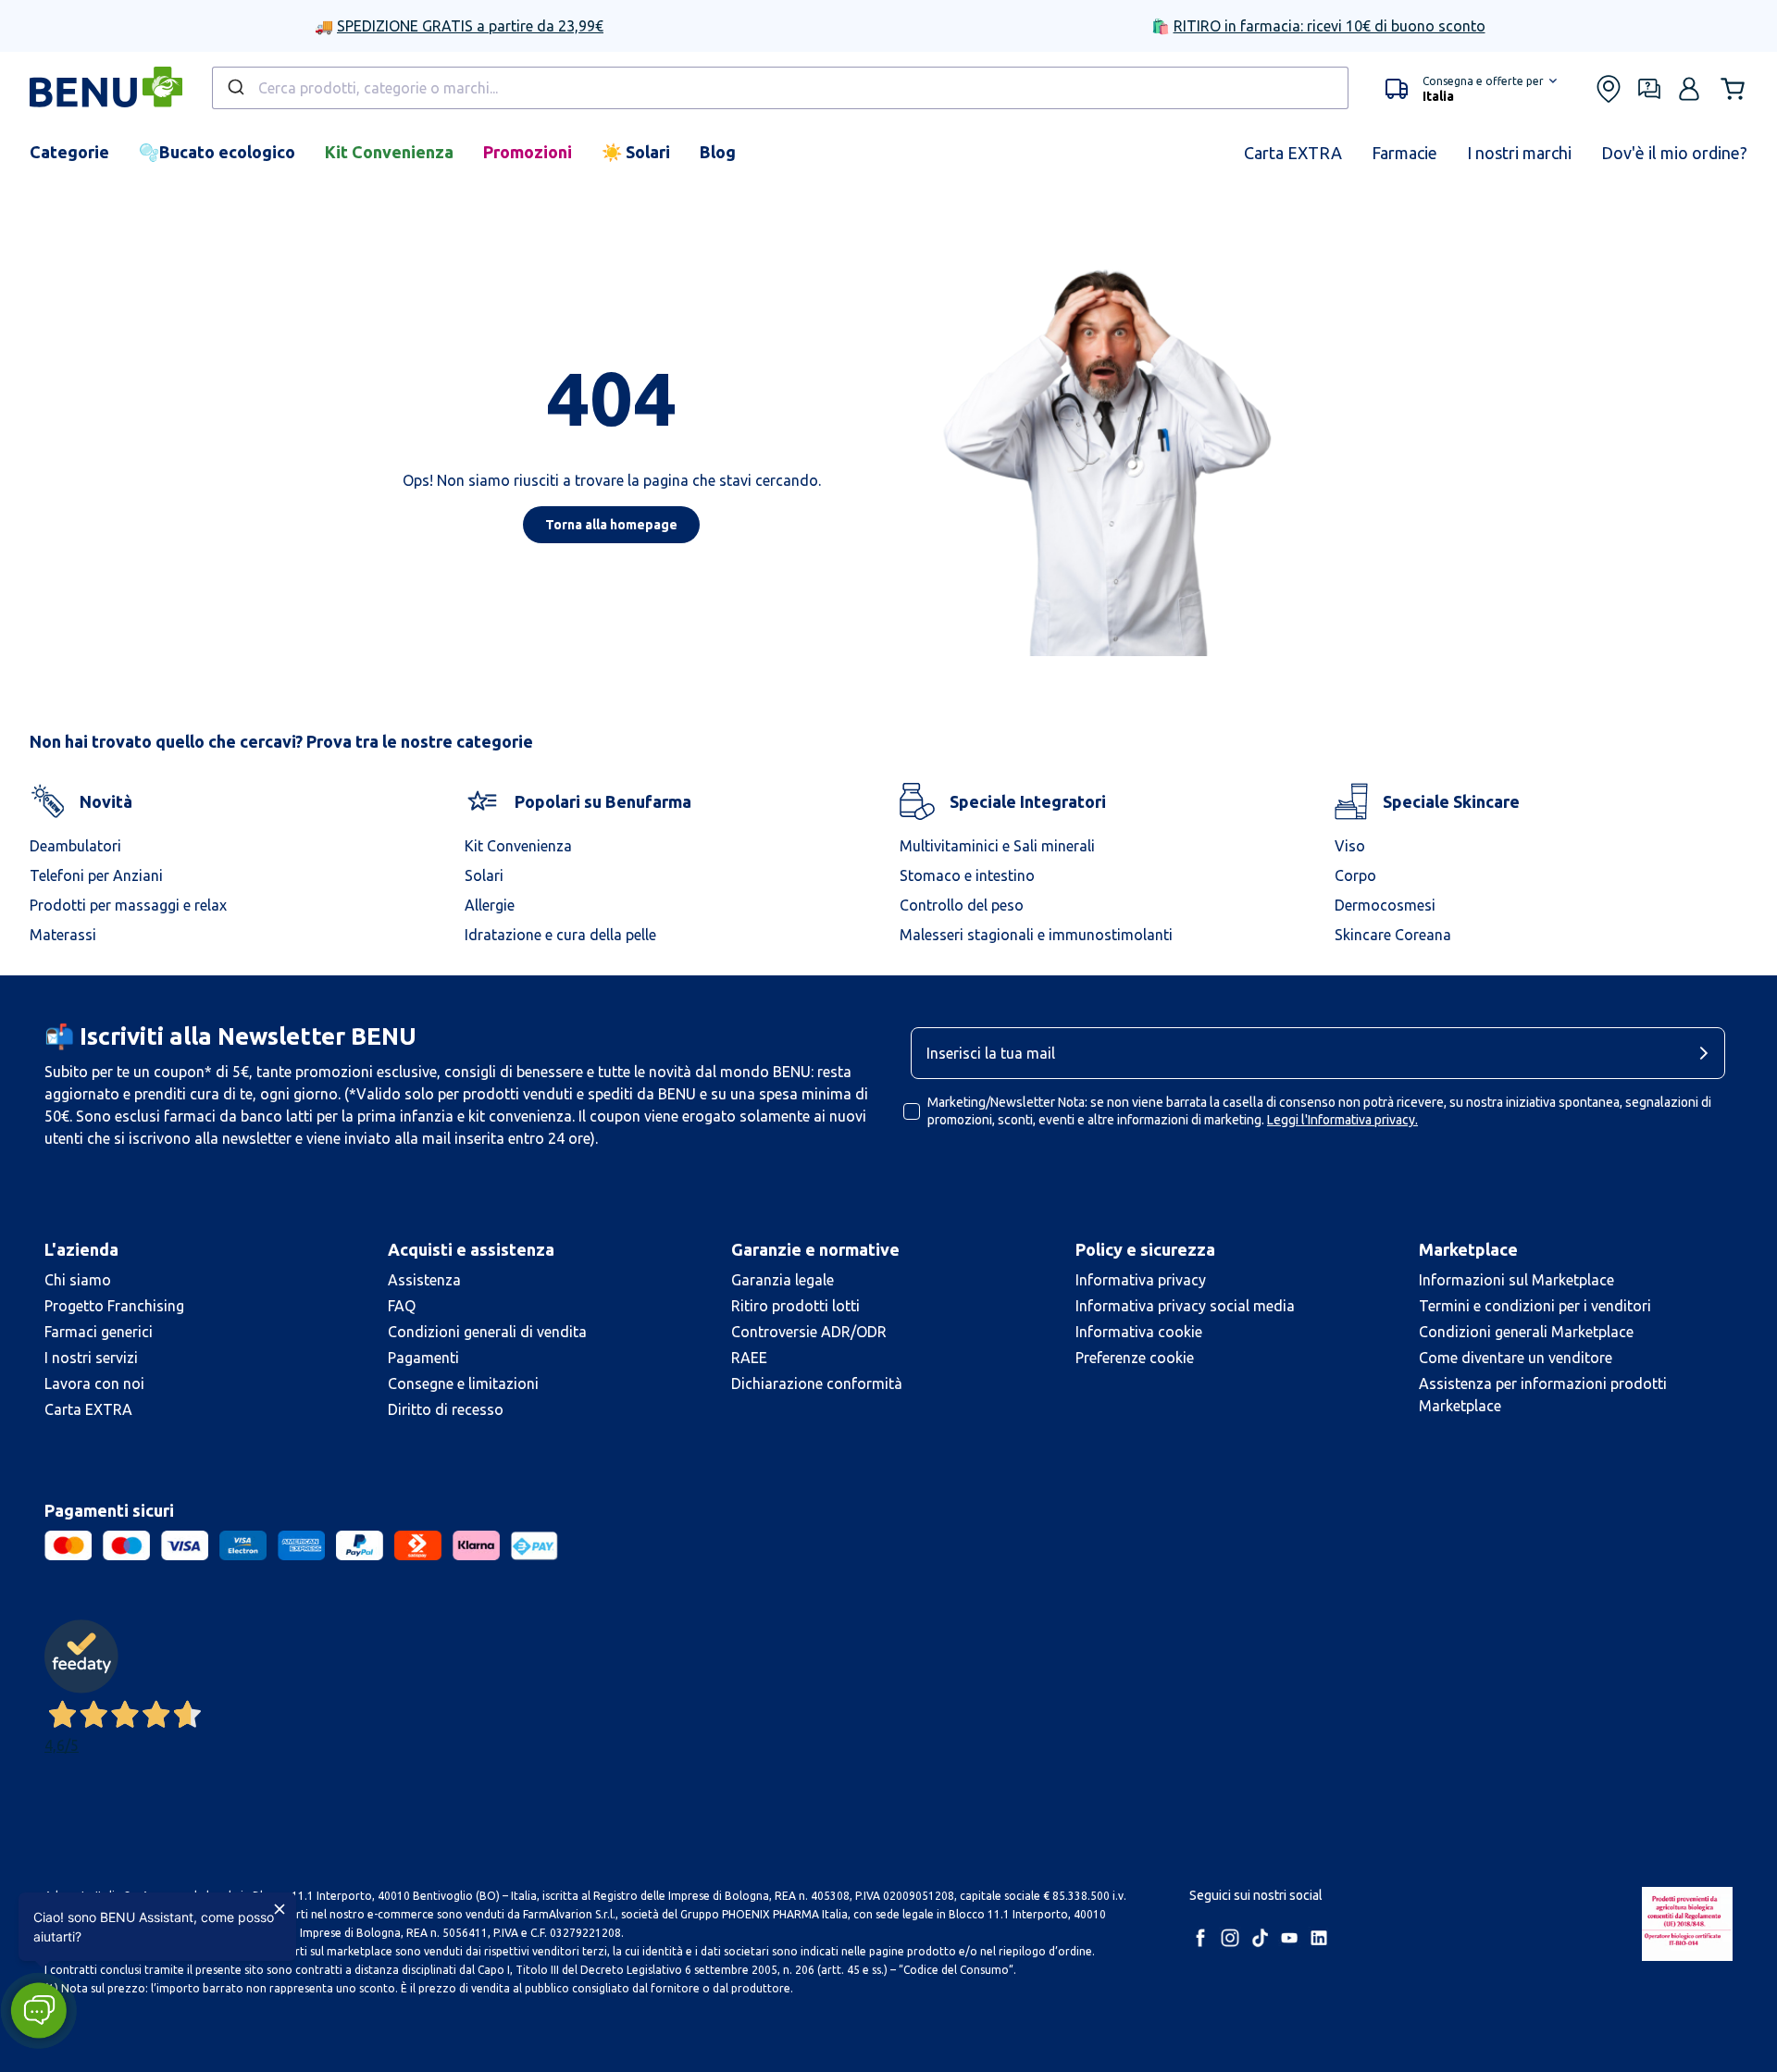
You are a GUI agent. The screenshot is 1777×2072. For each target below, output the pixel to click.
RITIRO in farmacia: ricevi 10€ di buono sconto (1330, 26)
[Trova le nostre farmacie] (1609, 89)
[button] (1471, 89)
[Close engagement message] (280, 1909)
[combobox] (780, 88)
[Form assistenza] (1649, 89)
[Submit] (235, 88)
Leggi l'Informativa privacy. (1342, 1120)
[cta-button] (1709, 1053)
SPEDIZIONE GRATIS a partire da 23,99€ (470, 26)
